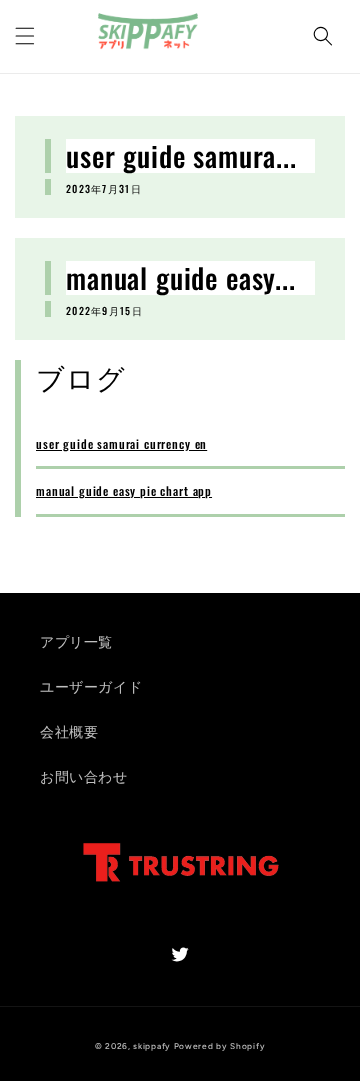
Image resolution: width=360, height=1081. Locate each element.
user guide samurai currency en (121, 443)
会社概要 (69, 732)
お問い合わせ (84, 777)
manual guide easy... (181, 278)
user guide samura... (181, 156)
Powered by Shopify (220, 1046)
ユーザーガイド (91, 687)
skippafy (152, 1046)
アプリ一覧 (76, 642)
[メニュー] (25, 36)
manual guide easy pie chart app (124, 490)
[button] (323, 36)
